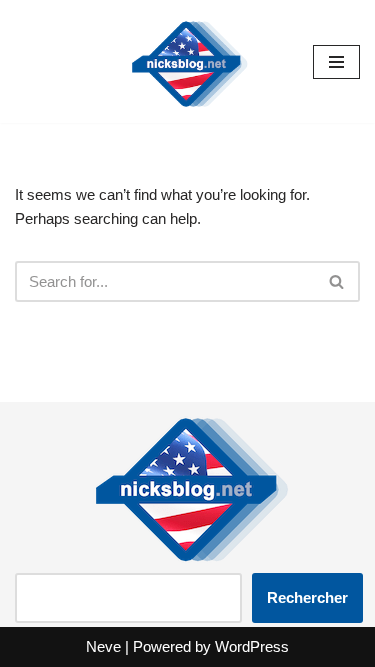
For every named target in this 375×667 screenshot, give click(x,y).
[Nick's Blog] (188, 61)
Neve (103, 646)
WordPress (252, 646)
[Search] (337, 281)
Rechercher (307, 597)
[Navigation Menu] (336, 62)
